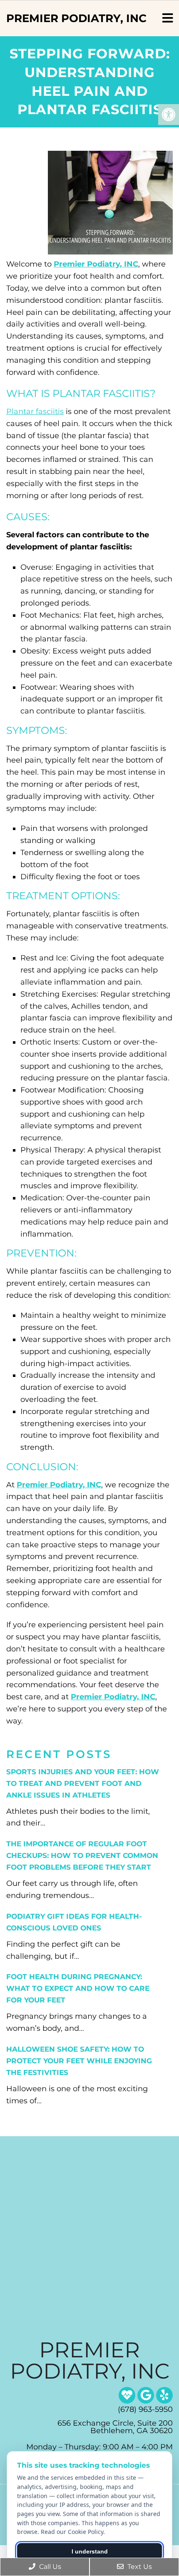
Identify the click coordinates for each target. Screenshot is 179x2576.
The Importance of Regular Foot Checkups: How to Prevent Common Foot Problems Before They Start (82, 1855)
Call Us (49, 2567)
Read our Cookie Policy (72, 2532)
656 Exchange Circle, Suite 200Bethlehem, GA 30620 (115, 2427)
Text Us (139, 2567)
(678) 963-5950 (145, 2409)
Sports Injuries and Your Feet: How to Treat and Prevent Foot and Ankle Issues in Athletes (83, 1783)
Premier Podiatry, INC (76, 18)
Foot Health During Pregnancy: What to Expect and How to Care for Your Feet (78, 1988)
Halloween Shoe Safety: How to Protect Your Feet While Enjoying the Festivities (79, 2061)
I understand (90, 2551)
